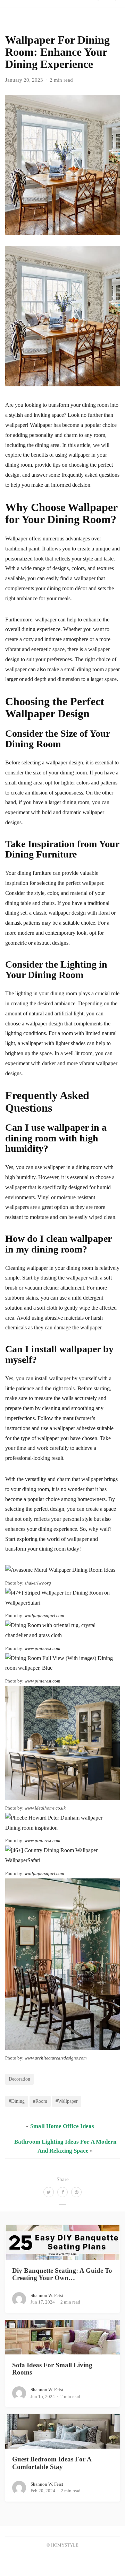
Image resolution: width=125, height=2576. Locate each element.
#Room (40, 2101)
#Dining (17, 2101)
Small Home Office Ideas (62, 2126)
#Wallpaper (67, 2101)
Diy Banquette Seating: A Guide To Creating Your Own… (62, 2274)
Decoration (19, 2079)
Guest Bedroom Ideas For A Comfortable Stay (52, 2463)
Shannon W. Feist (47, 2295)
